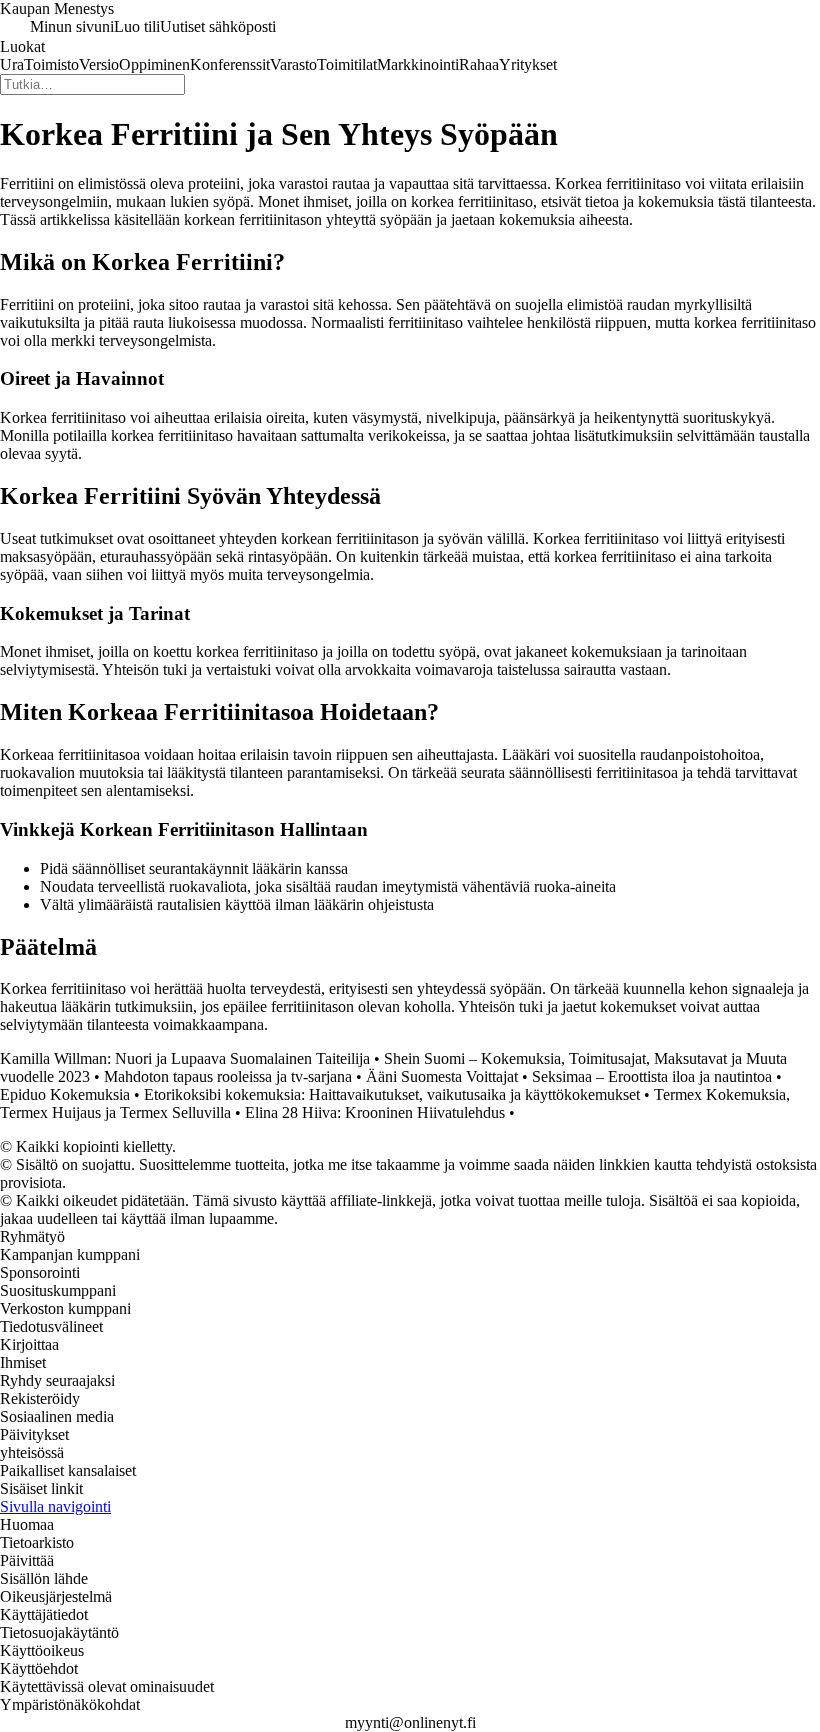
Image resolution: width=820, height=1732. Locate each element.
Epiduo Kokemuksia (65, 1094)
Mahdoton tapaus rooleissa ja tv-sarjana (228, 1076)
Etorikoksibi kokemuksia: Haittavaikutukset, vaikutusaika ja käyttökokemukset (392, 1094)
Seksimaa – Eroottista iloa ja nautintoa (652, 1076)
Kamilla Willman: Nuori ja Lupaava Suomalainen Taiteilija (185, 1058)
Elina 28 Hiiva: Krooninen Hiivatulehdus (375, 1112)
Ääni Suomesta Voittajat (442, 1076)
